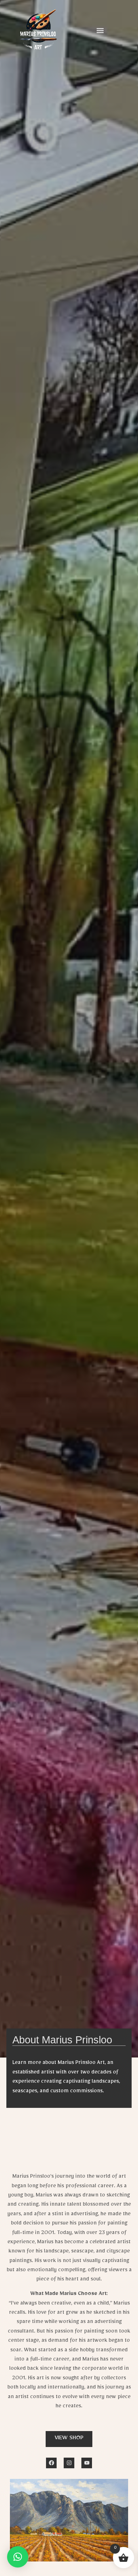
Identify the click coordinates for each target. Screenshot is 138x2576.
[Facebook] (51, 2463)
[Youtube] (87, 2463)
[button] (100, 30)
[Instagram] (69, 2463)
